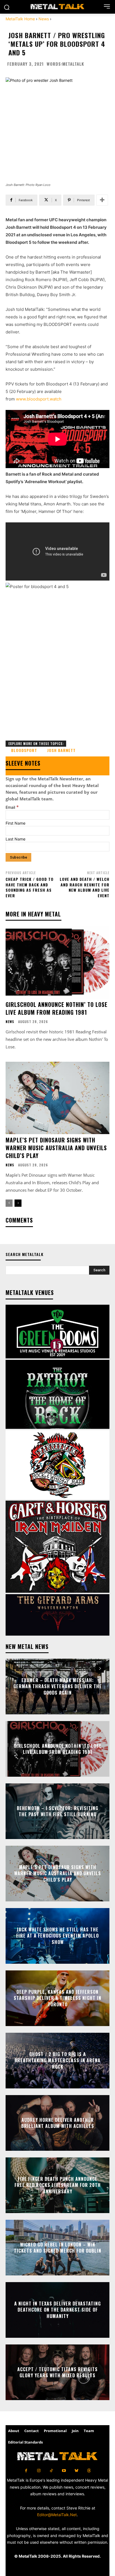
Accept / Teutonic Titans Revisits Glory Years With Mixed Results (57, 2372)
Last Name (15, 839)
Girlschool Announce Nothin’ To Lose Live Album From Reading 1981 (57, 1008)
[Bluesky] (76, 2471)
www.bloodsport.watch (39, 399)
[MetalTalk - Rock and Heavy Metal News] (57, 7)
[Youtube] (64, 2471)
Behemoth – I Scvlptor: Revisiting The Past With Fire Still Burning (57, 1811)
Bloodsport (24, 750)
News (44, 19)
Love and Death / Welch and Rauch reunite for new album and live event (85, 887)
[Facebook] (26, 2471)
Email (12, 807)
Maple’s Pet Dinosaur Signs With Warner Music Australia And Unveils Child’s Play (56, 1148)
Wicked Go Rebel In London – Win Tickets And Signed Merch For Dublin (58, 2248)
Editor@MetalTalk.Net (57, 2515)
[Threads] (89, 2471)
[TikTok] (51, 2471)
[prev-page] (9, 1203)
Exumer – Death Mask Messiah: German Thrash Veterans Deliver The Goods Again (58, 1686)
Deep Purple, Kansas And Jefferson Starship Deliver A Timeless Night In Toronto (57, 1998)
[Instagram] (39, 2471)
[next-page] (18, 1203)
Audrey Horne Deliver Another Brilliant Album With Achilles (58, 2123)
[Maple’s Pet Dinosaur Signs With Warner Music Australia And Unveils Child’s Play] (57, 1098)
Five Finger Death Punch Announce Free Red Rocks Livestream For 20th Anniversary (58, 2185)
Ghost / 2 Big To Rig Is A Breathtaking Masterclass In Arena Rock (57, 2060)
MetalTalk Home (20, 19)
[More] (102, 200)
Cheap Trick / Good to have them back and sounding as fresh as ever (30, 887)
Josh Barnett (61, 750)
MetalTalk (73, 64)
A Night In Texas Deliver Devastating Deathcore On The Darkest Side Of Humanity (57, 2310)
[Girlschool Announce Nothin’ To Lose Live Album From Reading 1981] (57, 962)
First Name (15, 823)
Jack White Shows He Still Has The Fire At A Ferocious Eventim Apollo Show (57, 1936)
